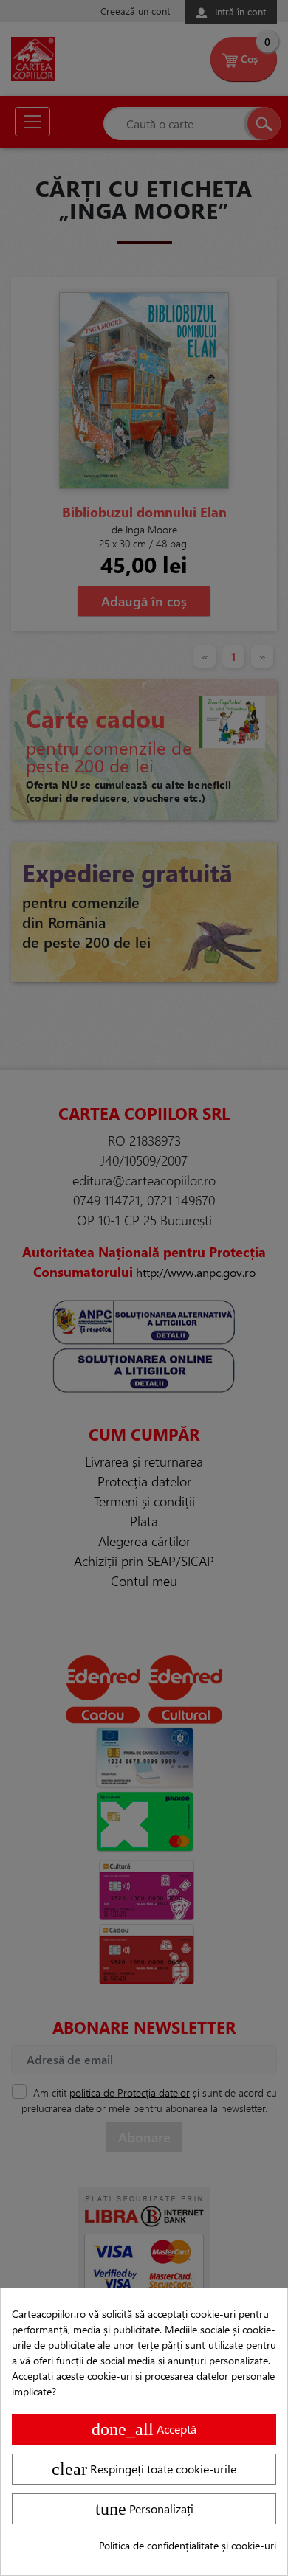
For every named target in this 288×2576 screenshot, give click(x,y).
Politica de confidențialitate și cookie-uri (188, 2545)
